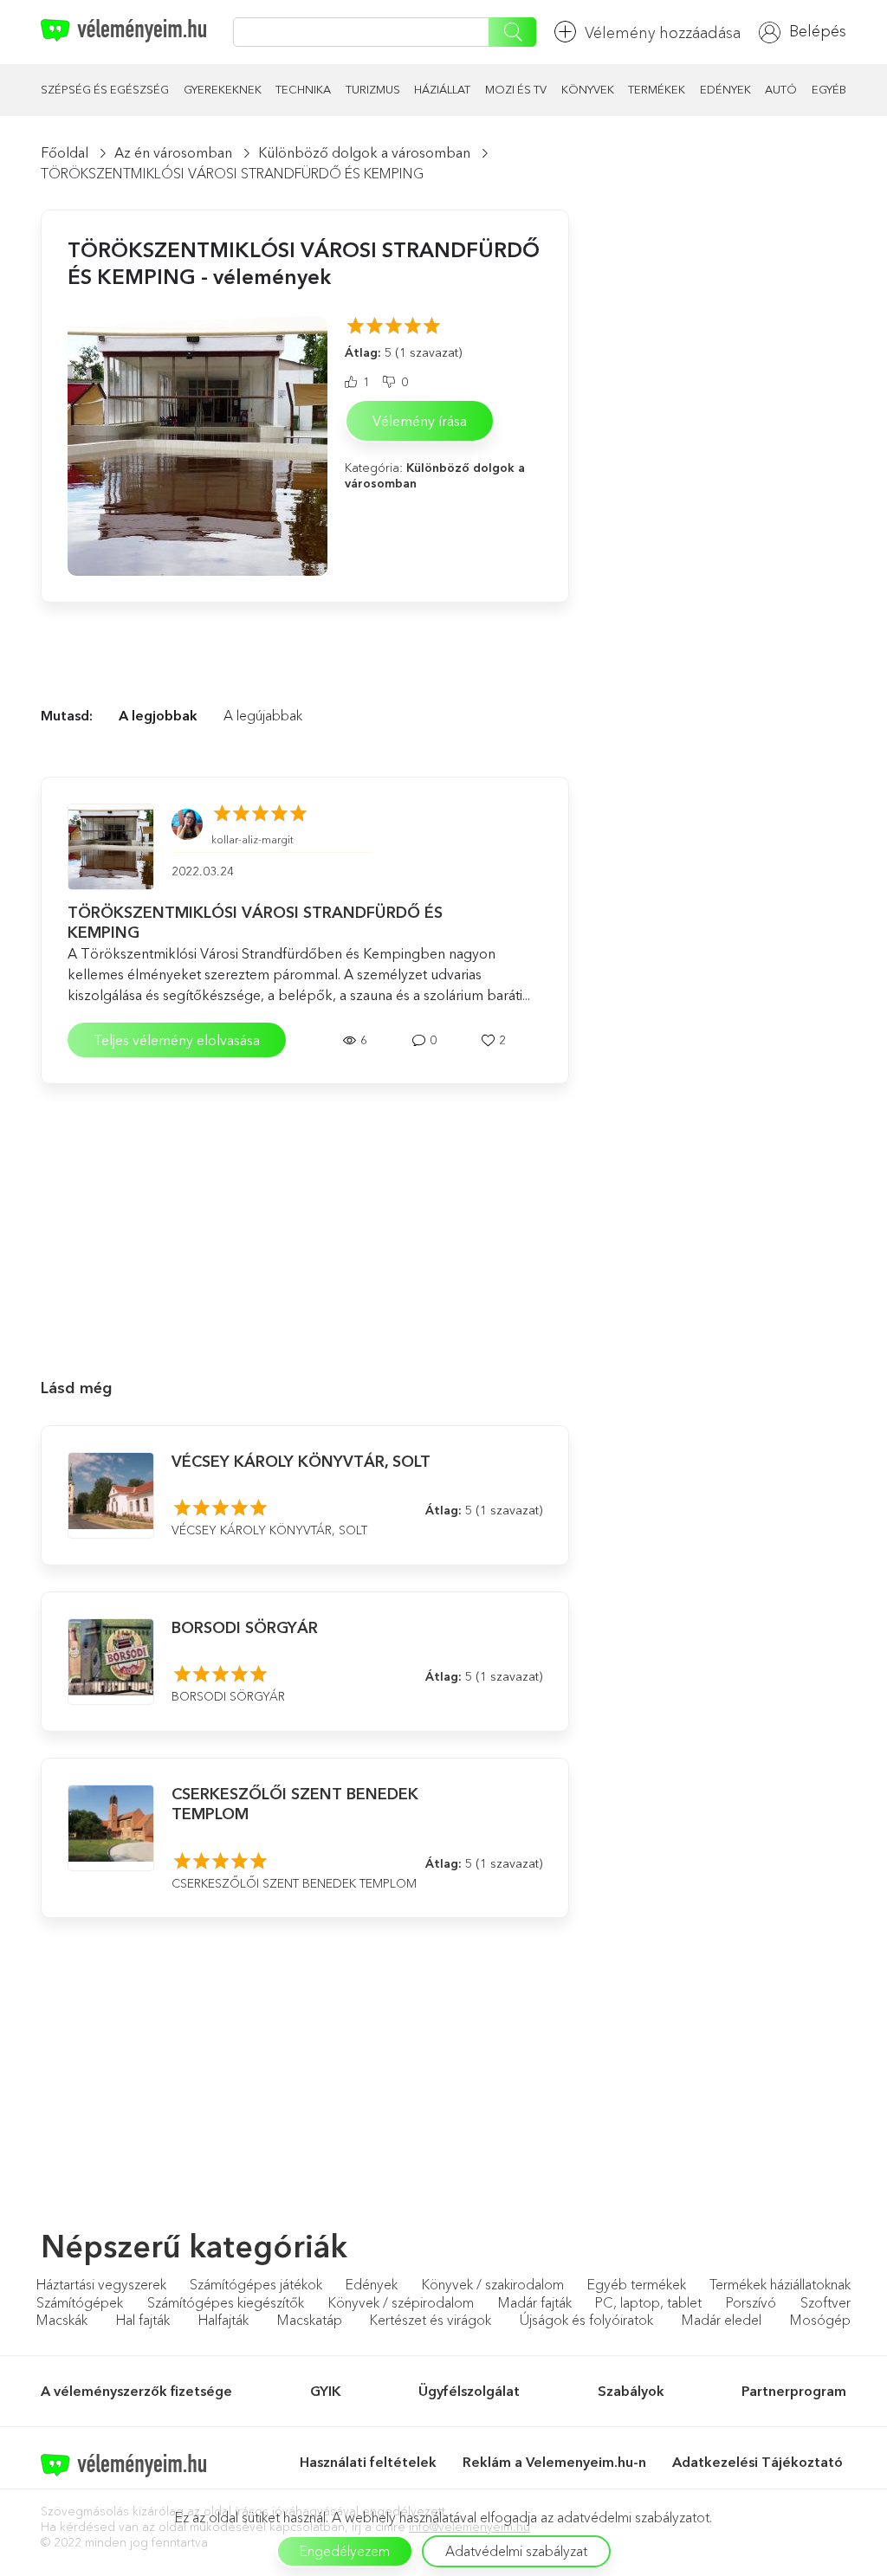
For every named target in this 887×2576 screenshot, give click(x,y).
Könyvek (588, 89)
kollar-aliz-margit (253, 839)
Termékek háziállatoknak (780, 2284)
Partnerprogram (794, 2391)
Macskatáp (310, 2320)
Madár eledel (722, 2320)
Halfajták (223, 2320)
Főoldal (65, 152)
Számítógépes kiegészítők (226, 2302)
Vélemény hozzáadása (663, 33)
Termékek (657, 89)
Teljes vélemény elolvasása (177, 1040)
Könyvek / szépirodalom (401, 2302)
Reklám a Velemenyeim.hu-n (554, 2462)
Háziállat (442, 89)
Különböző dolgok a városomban (364, 152)
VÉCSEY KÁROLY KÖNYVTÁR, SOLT (301, 1462)
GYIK (326, 2391)
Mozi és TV (516, 89)
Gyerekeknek (223, 89)
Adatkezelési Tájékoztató (759, 2462)
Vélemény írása (420, 421)
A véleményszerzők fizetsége (136, 2391)
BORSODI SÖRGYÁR (245, 1628)
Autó (781, 89)
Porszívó (751, 2302)
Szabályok (631, 2391)
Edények (725, 89)
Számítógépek (80, 2302)
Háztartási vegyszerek (101, 2284)
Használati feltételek (368, 2462)
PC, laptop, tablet (648, 2302)
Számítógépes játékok (256, 2284)
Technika (303, 89)
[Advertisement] (305, 1218)
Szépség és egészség (105, 89)
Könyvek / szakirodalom (493, 2284)
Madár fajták (535, 2302)
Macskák (62, 2320)
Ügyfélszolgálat (469, 2391)
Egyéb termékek (637, 2284)
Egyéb (829, 89)
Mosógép (820, 2320)
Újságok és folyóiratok (586, 2320)
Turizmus (373, 89)
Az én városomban (173, 152)
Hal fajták (143, 2320)
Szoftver (825, 2302)
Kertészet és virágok (431, 2320)
